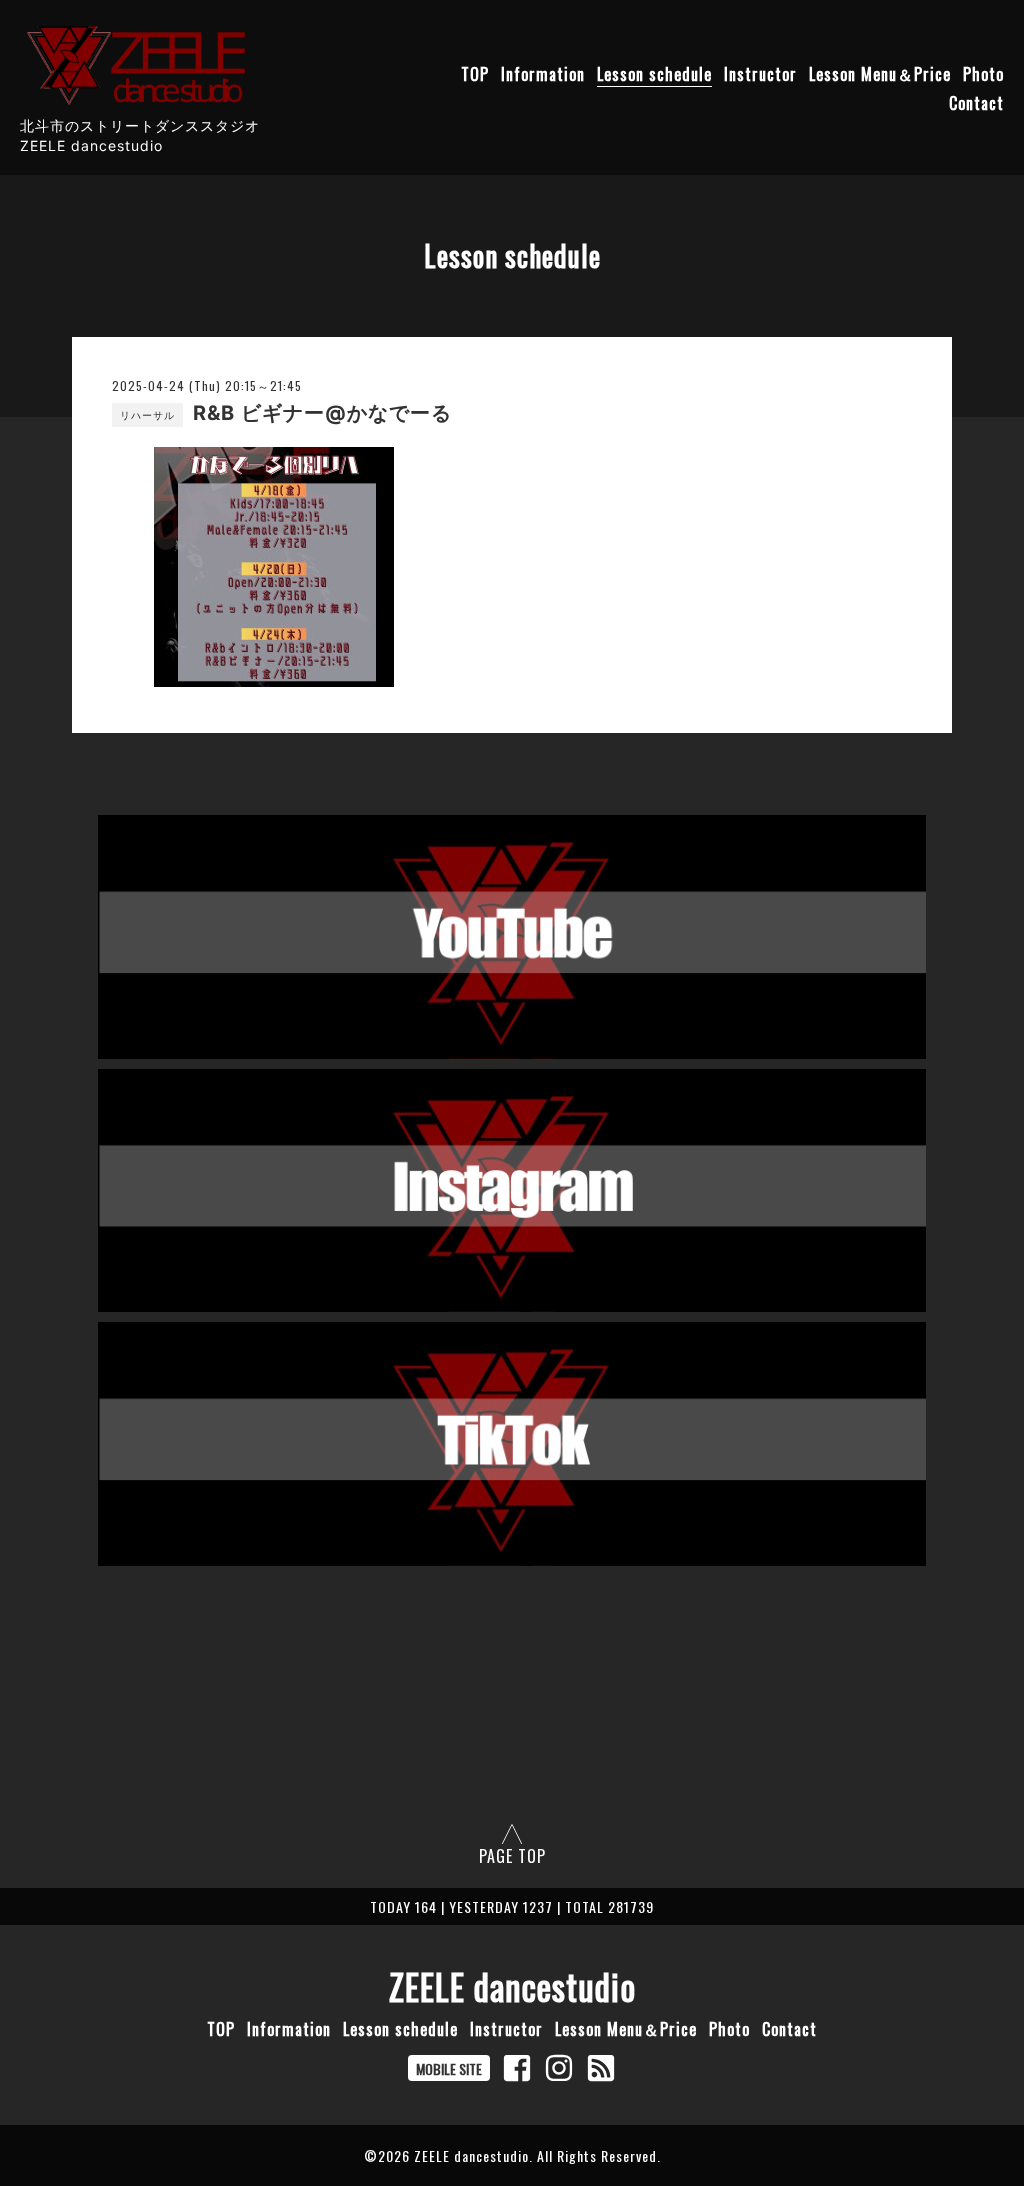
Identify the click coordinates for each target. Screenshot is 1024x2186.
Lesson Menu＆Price (880, 74)
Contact (976, 103)
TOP (475, 74)
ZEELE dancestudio (512, 1986)
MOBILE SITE (449, 2068)
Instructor (760, 74)
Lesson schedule (654, 74)
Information (543, 74)
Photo (983, 74)
